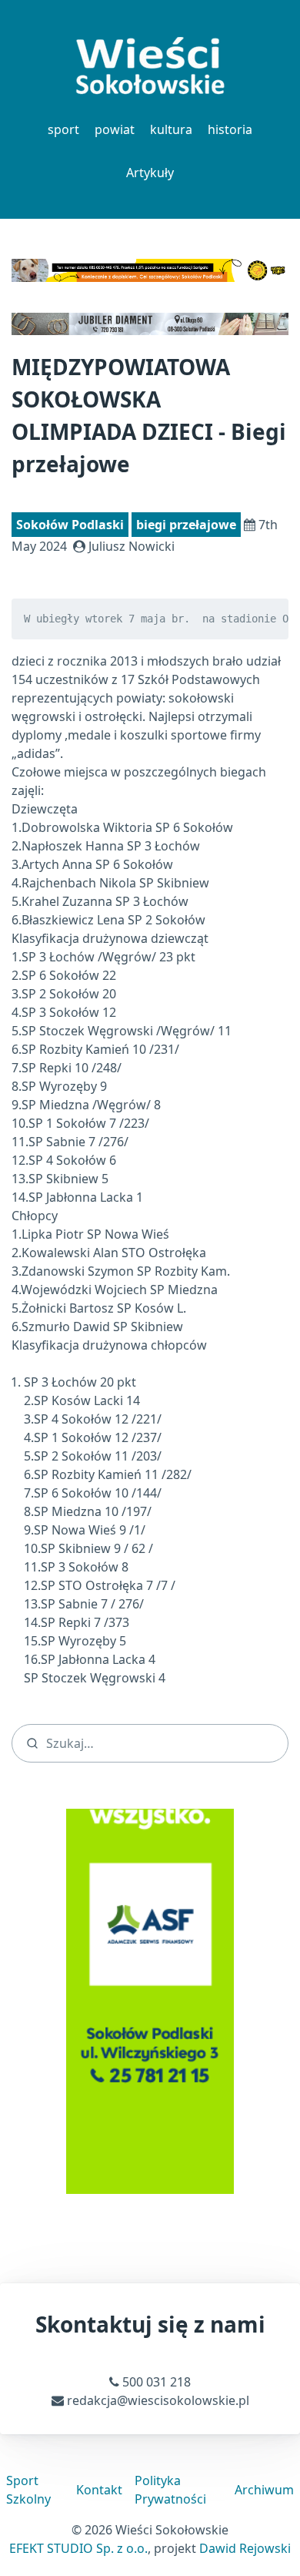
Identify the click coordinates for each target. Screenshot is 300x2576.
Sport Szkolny (28, 2490)
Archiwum (264, 2490)
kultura (171, 129)
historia (230, 129)
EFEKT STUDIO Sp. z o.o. (78, 2548)
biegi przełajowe (186, 525)
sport (63, 129)
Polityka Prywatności (170, 2490)
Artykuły (150, 173)
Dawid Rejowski (245, 2548)
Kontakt (99, 2490)
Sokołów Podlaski (70, 525)
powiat (115, 129)
